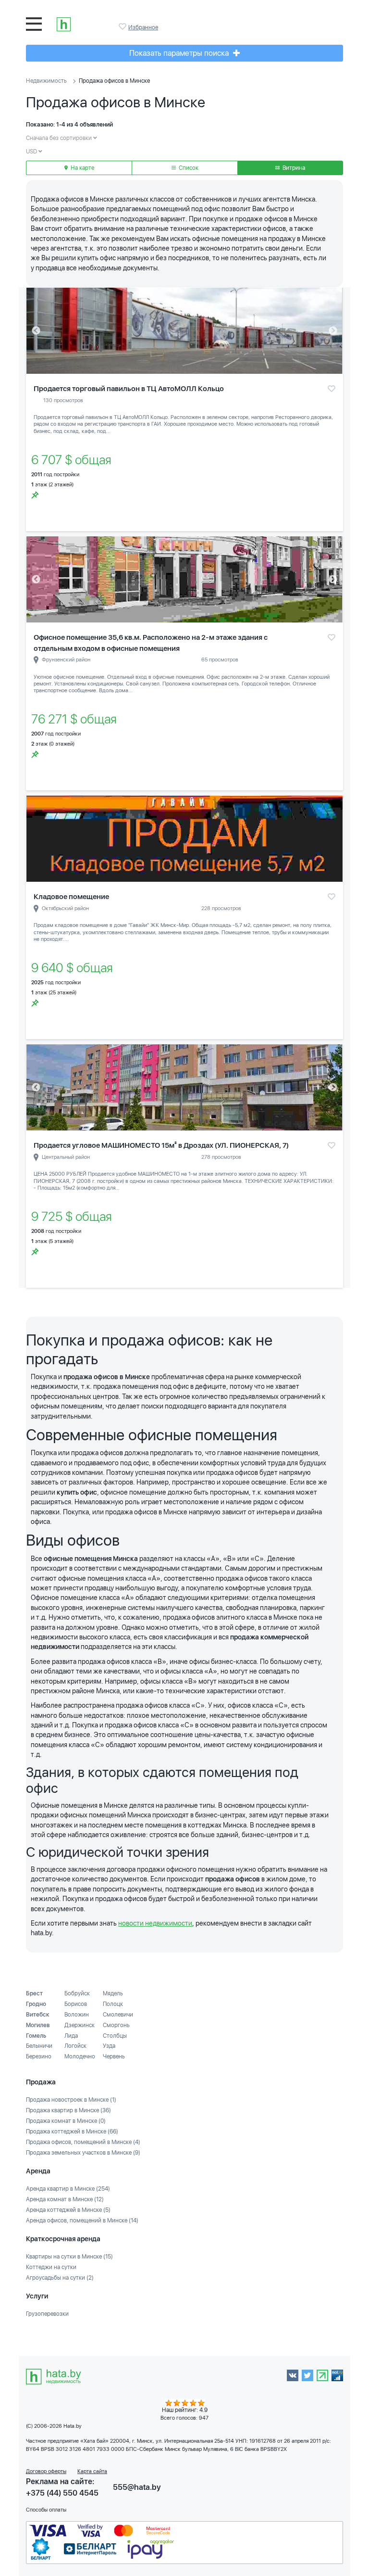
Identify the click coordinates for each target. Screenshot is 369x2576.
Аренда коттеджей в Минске (68, 2210)
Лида (71, 2036)
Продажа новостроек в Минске (71, 2100)
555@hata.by (137, 2487)
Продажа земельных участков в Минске (83, 2153)
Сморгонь (116, 2025)
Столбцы (115, 2036)
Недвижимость (46, 81)
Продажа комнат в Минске (66, 2121)
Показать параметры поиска (180, 53)
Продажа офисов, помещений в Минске (83, 2142)
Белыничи (39, 2046)
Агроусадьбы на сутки (60, 2278)
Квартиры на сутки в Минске (69, 2257)
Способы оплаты (46, 2510)
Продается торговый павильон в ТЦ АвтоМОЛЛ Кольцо (129, 389)
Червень (114, 2056)
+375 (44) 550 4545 (62, 2493)
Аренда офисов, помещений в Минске (82, 2221)
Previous (36, 331)
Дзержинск (80, 2025)
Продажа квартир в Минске (68, 2110)
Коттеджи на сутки (51, 2267)
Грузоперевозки (47, 2314)
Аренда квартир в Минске (68, 2189)
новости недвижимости (155, 1923)
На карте (82, 168)
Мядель (113, 1993)
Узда (109, 2046)
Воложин (77, 2015)
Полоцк (113, 2004)
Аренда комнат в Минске (65, 2199)
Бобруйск (77, 1993)
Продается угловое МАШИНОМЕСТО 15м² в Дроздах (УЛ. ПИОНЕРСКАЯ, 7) (161, 1145)
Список (188, 168)
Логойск (75, 2046)
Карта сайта (92, 2471)
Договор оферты (46, 2471)
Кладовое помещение (71, 897)
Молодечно (80, 2056)
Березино (39, 2056)
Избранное (123, 26)
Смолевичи (118, 2015)
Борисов (76, 2004)
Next (333, 331)
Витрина (293, 168)
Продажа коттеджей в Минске (72, 2132)
